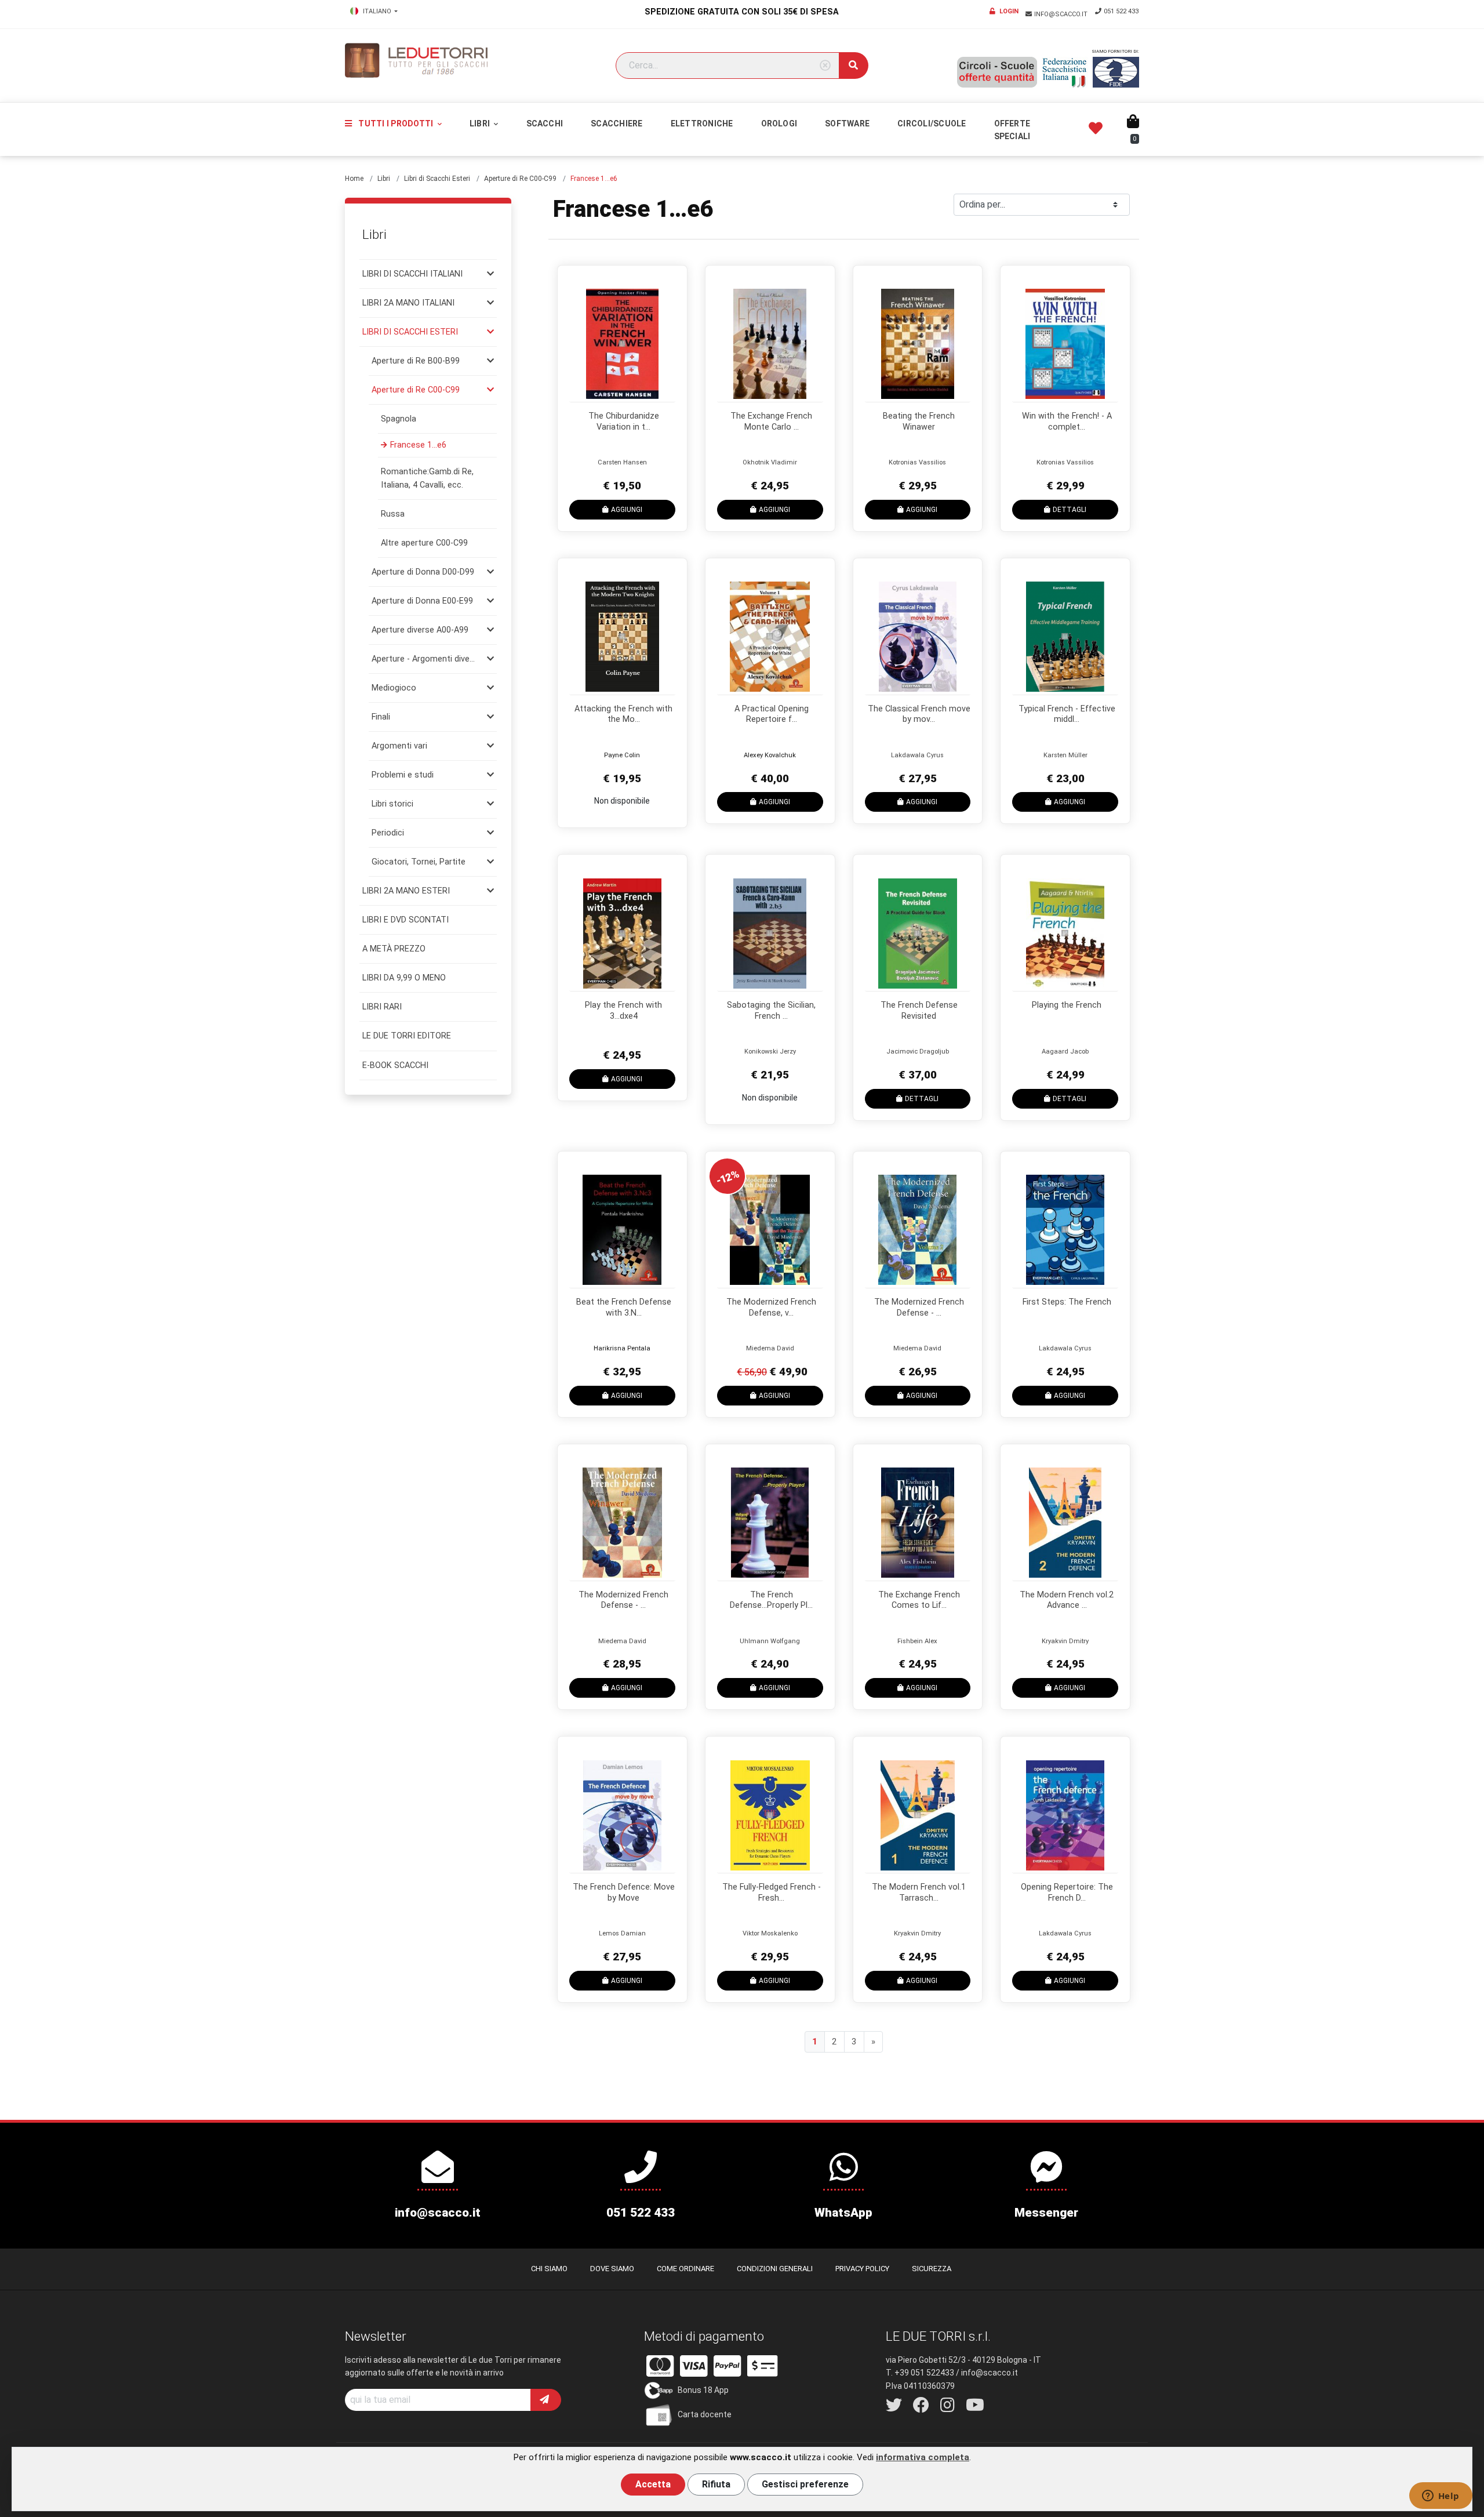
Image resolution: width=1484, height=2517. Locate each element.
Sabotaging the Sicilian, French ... (771, 1011)
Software (847, 124)
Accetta (653, 2484)
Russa (393, 514)
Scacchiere (616, 124)
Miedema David (770, 1348)
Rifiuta (716, 2484)
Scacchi (545, 124)
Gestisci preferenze (805, 2484)
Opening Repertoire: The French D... (1067, 1893)
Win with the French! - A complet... (1067, 422)
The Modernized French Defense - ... (919, 1307)
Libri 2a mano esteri (406, 891)
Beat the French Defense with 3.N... (624, 1307)
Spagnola (399, 419)
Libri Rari (382, 1007)
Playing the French (1067, 1005)
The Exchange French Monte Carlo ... (771, 422)
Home (354, 179)
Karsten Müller (1065, 755)
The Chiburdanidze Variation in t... (624, 422)
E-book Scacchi (395, 1065)
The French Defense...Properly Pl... (771, 1600)
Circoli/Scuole (932, 124)
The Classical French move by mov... (919, 714)
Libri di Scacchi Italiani (412, 274)
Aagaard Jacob (1065, 1052)
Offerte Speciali (1012, 130)
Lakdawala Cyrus (917, 755)
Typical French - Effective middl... (1067, 714)
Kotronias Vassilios (917, 462)
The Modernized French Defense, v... (771, 1307)
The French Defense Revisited (919, 1011)
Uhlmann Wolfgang (770, 1641)
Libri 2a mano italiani (408, 303)
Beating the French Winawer (919, 422)
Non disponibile (622, 801)
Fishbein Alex (917, 1641)
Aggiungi (627, 510)
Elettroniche (702, 124)
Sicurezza (932, 2269)
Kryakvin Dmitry (1065, 1641)
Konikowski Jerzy (770, 1052)
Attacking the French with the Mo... (623, 714)
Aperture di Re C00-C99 (520, 179)
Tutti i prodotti (396, 124)
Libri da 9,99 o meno (404, 978)
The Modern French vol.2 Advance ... (1067, 1600)
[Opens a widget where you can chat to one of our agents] (1441, 2497)
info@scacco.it (1062, 14)
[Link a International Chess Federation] (1116, 72)
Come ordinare (685, 2269)
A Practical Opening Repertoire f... (772, 714)
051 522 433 (1121, 11)
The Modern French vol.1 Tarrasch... (919, 1893)
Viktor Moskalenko (770, 1933)
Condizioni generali (775, 2269)
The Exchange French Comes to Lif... (919, 1600)
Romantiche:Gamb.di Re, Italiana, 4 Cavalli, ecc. (427, 478)
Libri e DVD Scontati (405, 920)
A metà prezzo (394, 949)
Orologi (779, 124)
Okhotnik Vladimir (770, 462)
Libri (481, 124)
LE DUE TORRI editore (407, 1036)
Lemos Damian (622, 1933)
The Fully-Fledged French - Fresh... (772, 1893)
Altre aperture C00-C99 (424, 543)
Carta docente (705, 2414)
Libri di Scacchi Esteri (437, 179)
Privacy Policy (862, 2269)
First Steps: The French (1067, 1302)
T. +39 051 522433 (920, 2373)
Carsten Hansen (622, 462)
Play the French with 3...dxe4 (623, 1011)
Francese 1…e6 (418, 445)
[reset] (825, 66)
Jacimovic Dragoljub (918, 1052)
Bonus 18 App (703, 2390)
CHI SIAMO (549, 2269)
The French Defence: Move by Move (624, 1893)
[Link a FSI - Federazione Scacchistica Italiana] (1065, 72)
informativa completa (923, 2457)
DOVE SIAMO (612, 2269)
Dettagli (1070, 510)
